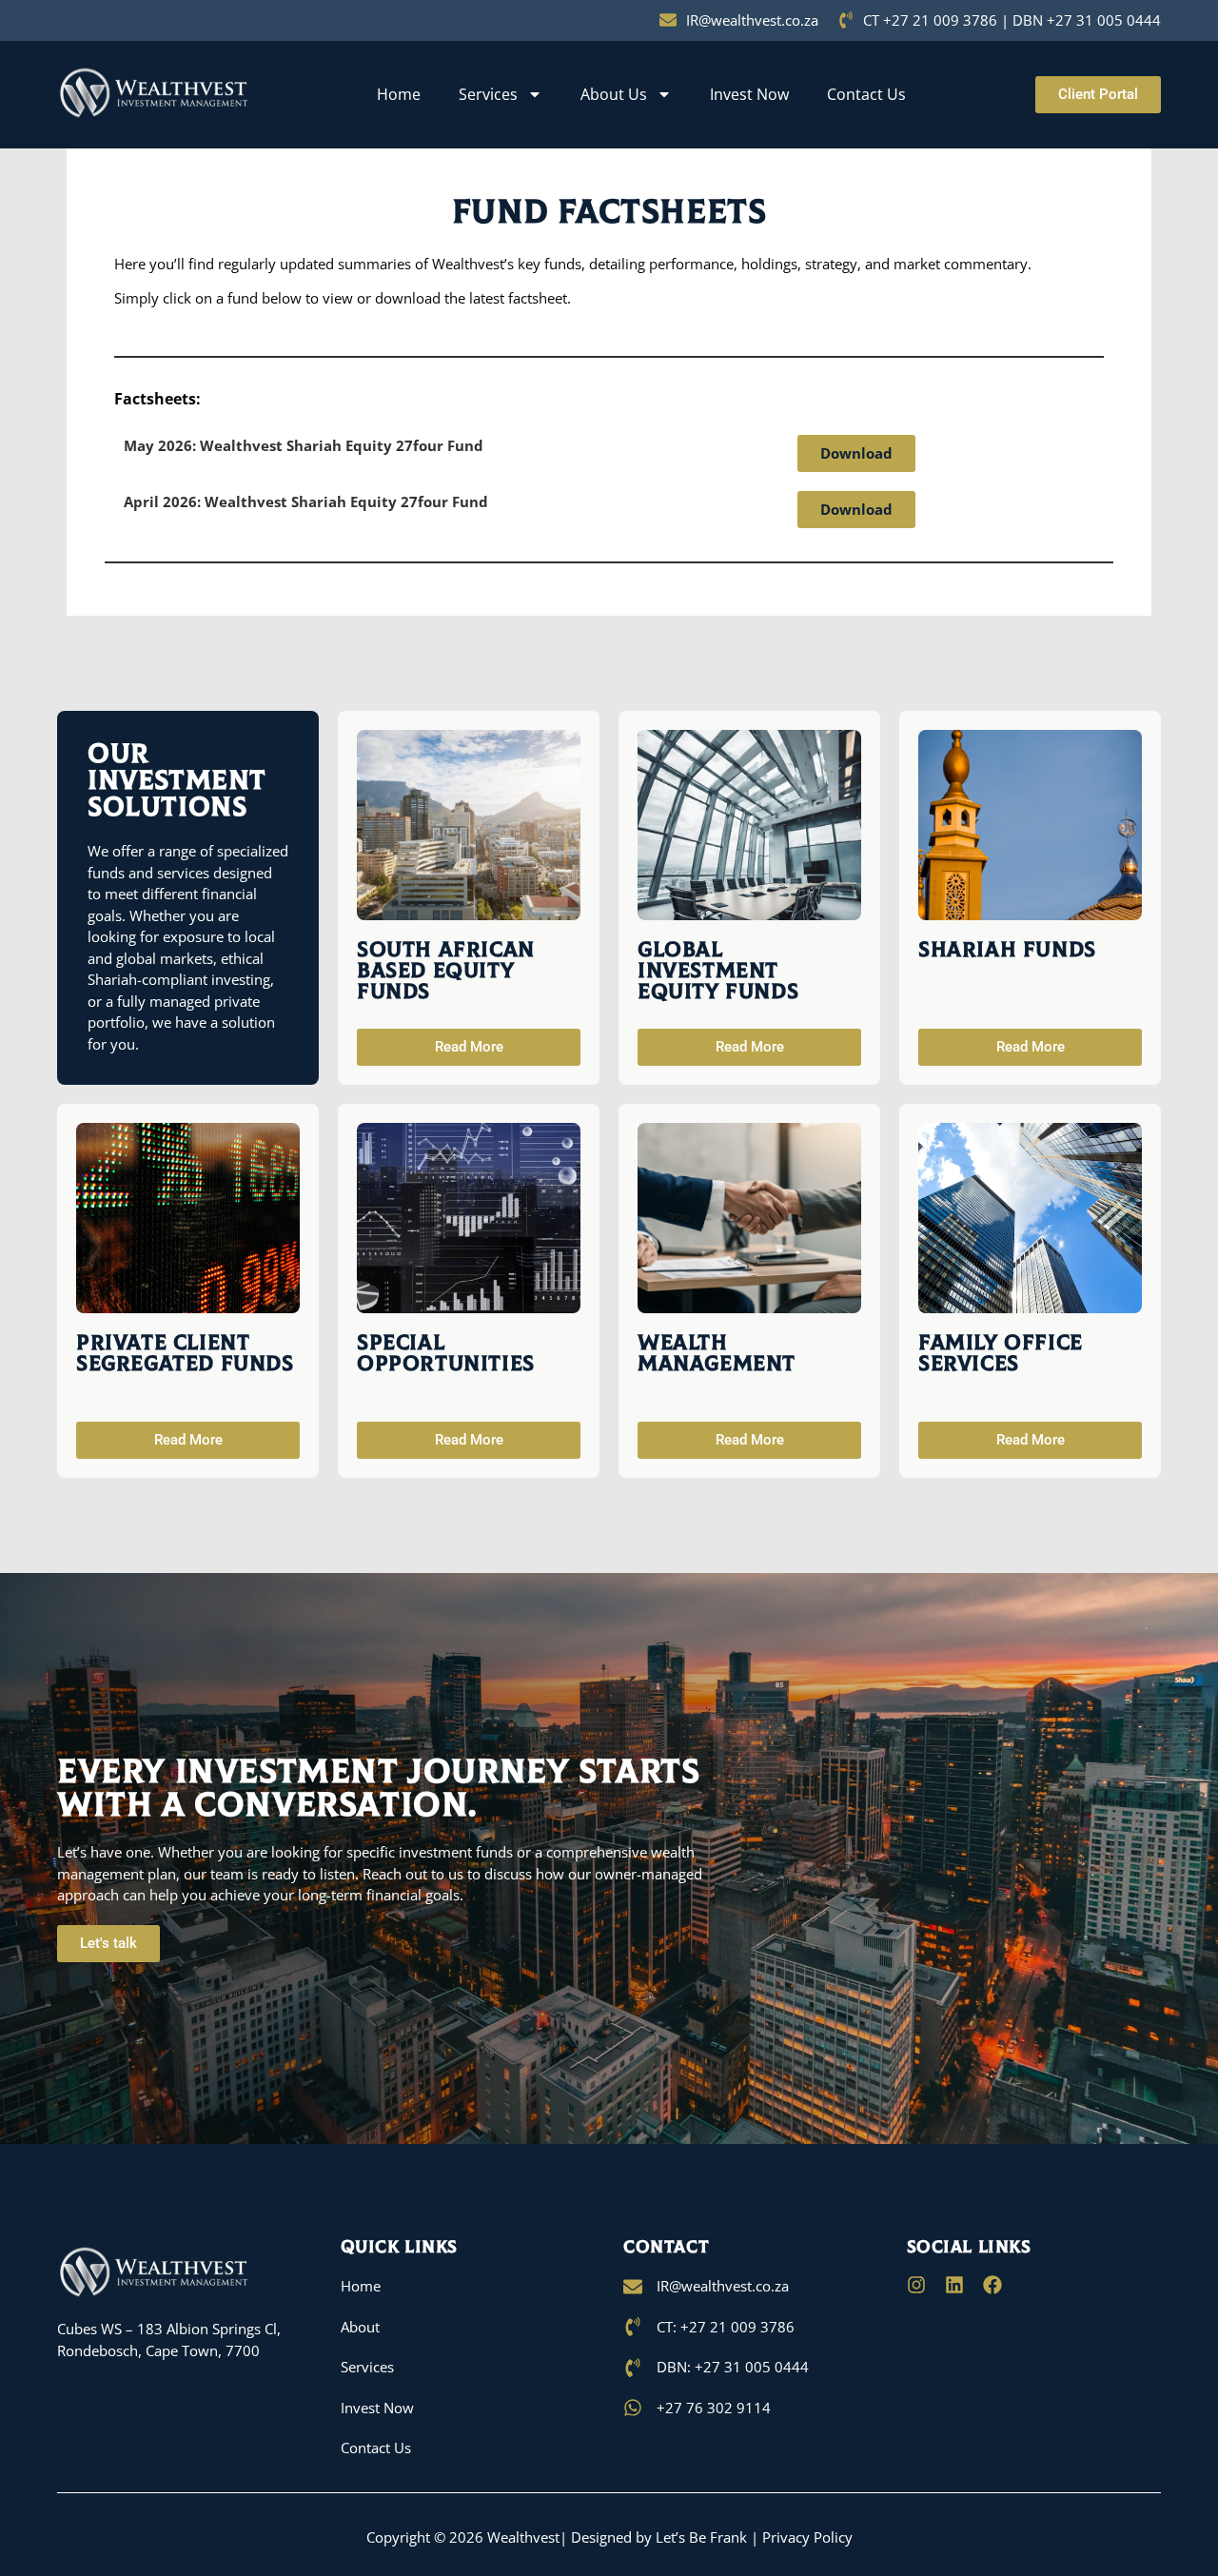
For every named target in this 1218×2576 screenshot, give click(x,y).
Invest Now (749, 94)
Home (399, 94)
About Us (614, 94)
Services (488, 94)
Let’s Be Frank (701, 2537)
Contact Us (866, 94)
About (360, 2327)
